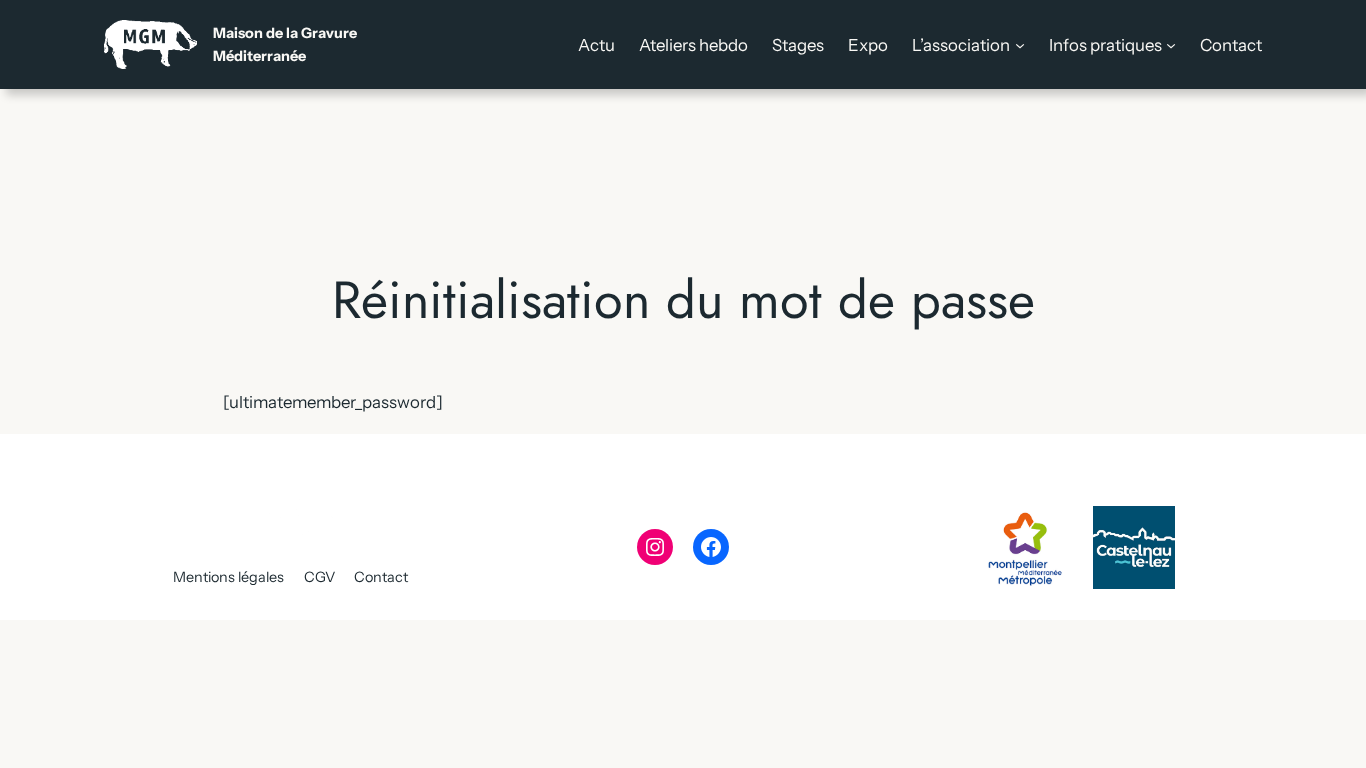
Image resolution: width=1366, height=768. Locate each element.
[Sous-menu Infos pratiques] (1171, 45)
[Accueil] (230, 44)
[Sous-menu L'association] (1020, 45)
